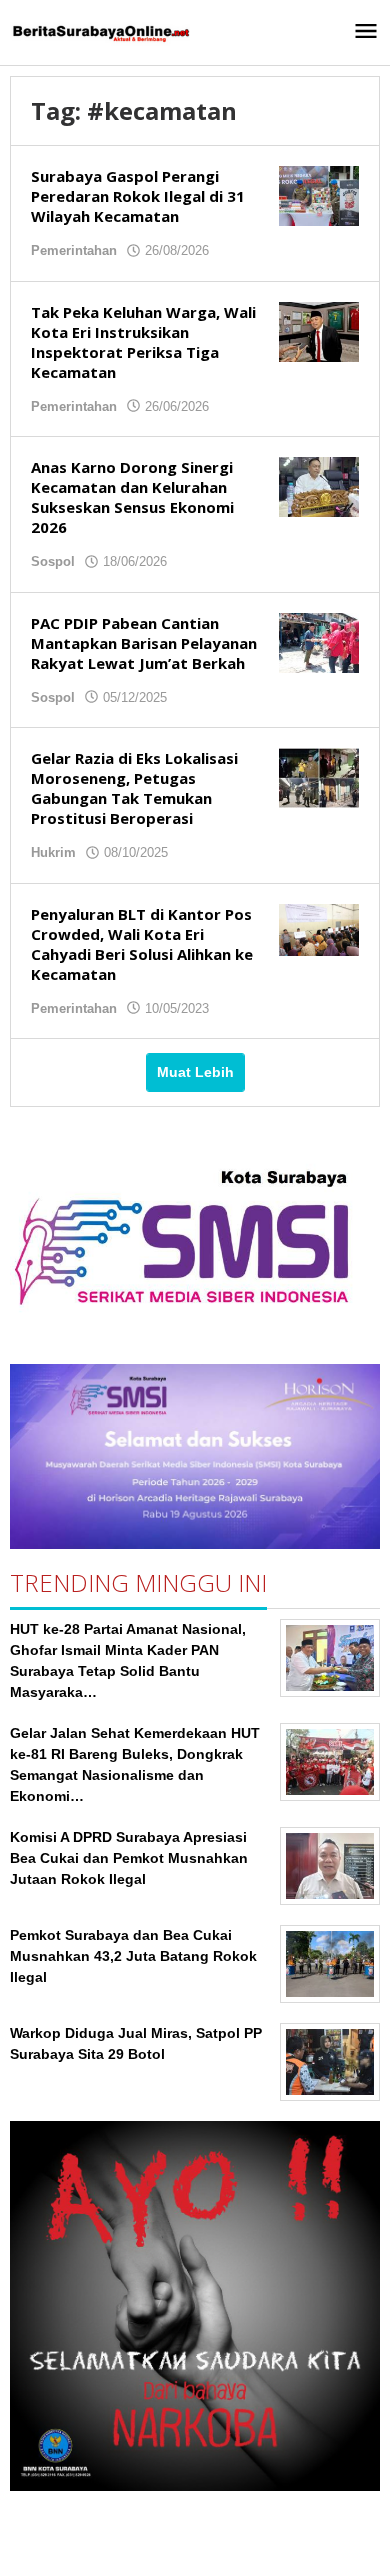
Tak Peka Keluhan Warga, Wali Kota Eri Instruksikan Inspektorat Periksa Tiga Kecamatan (143, 342)
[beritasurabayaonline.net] (100, 32)
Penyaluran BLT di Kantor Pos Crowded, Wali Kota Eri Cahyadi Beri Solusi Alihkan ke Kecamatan (142, 944)
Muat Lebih (195, 1072)
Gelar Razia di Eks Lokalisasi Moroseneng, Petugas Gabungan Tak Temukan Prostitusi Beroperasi (134, 788)
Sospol (53, 561)
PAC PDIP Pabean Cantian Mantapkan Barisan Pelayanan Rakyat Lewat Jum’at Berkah (144, 643)
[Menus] (366, 32)
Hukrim (53, 852)
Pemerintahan (74, 250)
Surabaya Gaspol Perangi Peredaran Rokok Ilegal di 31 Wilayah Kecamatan (138, 196)
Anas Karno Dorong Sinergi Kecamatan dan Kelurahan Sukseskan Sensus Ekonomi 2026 (132, 497)
